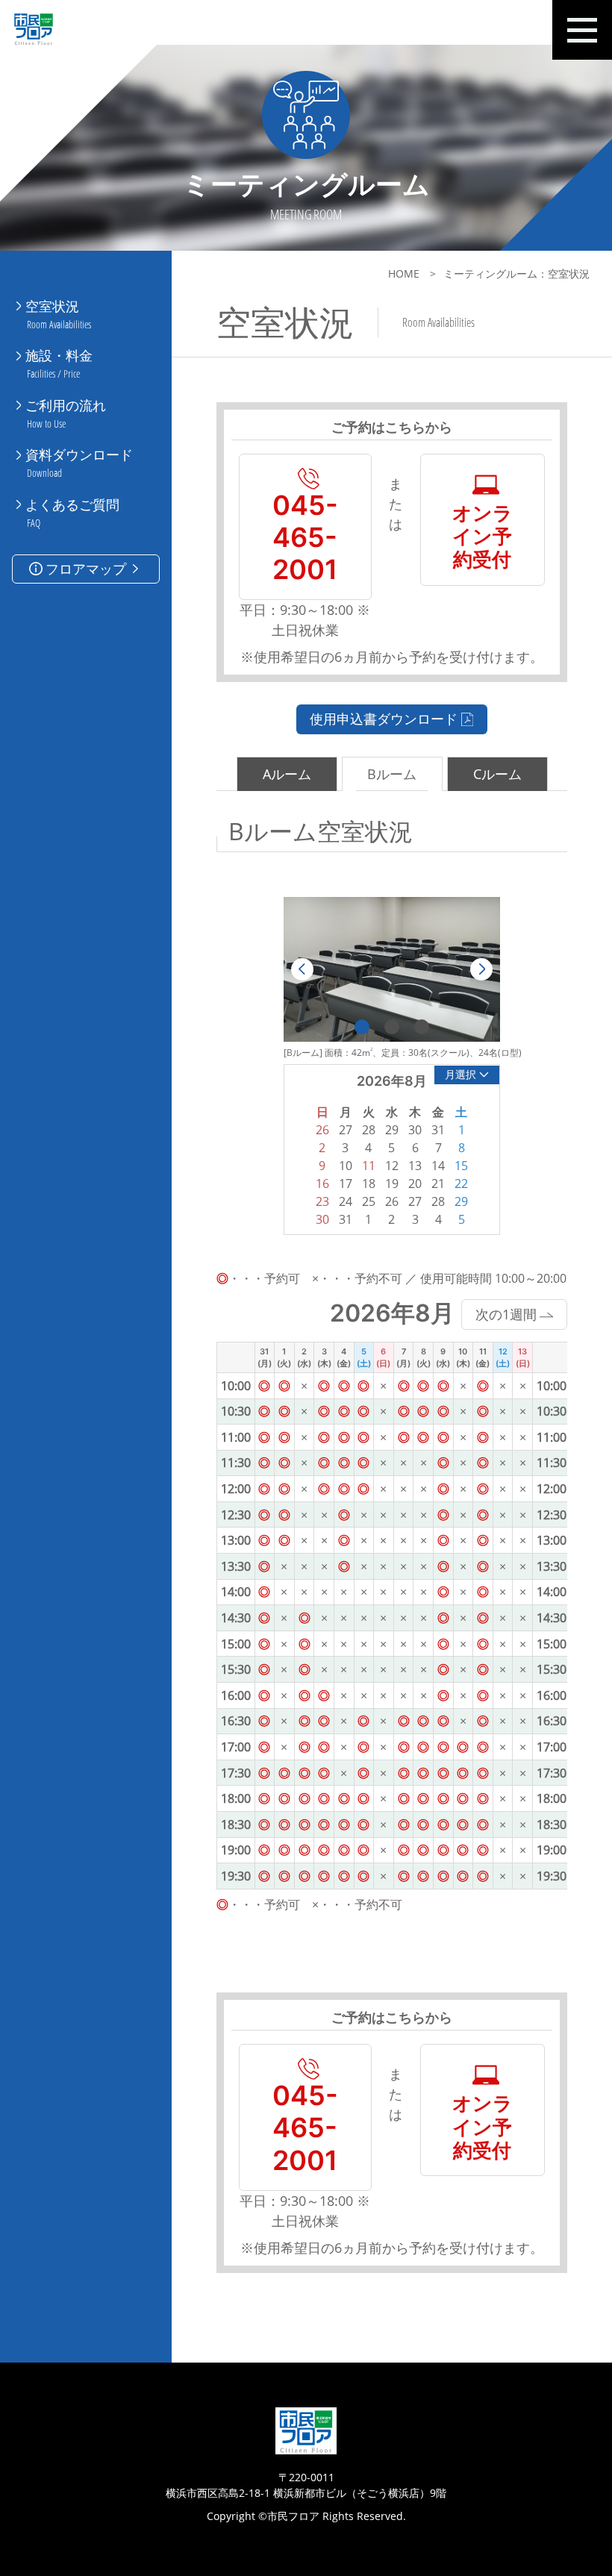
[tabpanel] (392, 969)
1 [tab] (362, 1027)
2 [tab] (392, 1027)
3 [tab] (422, 1027)
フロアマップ (86, 569)
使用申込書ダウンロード (384, 719)
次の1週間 (506, 1314)
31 (346, 1219)
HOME (404, 273)
